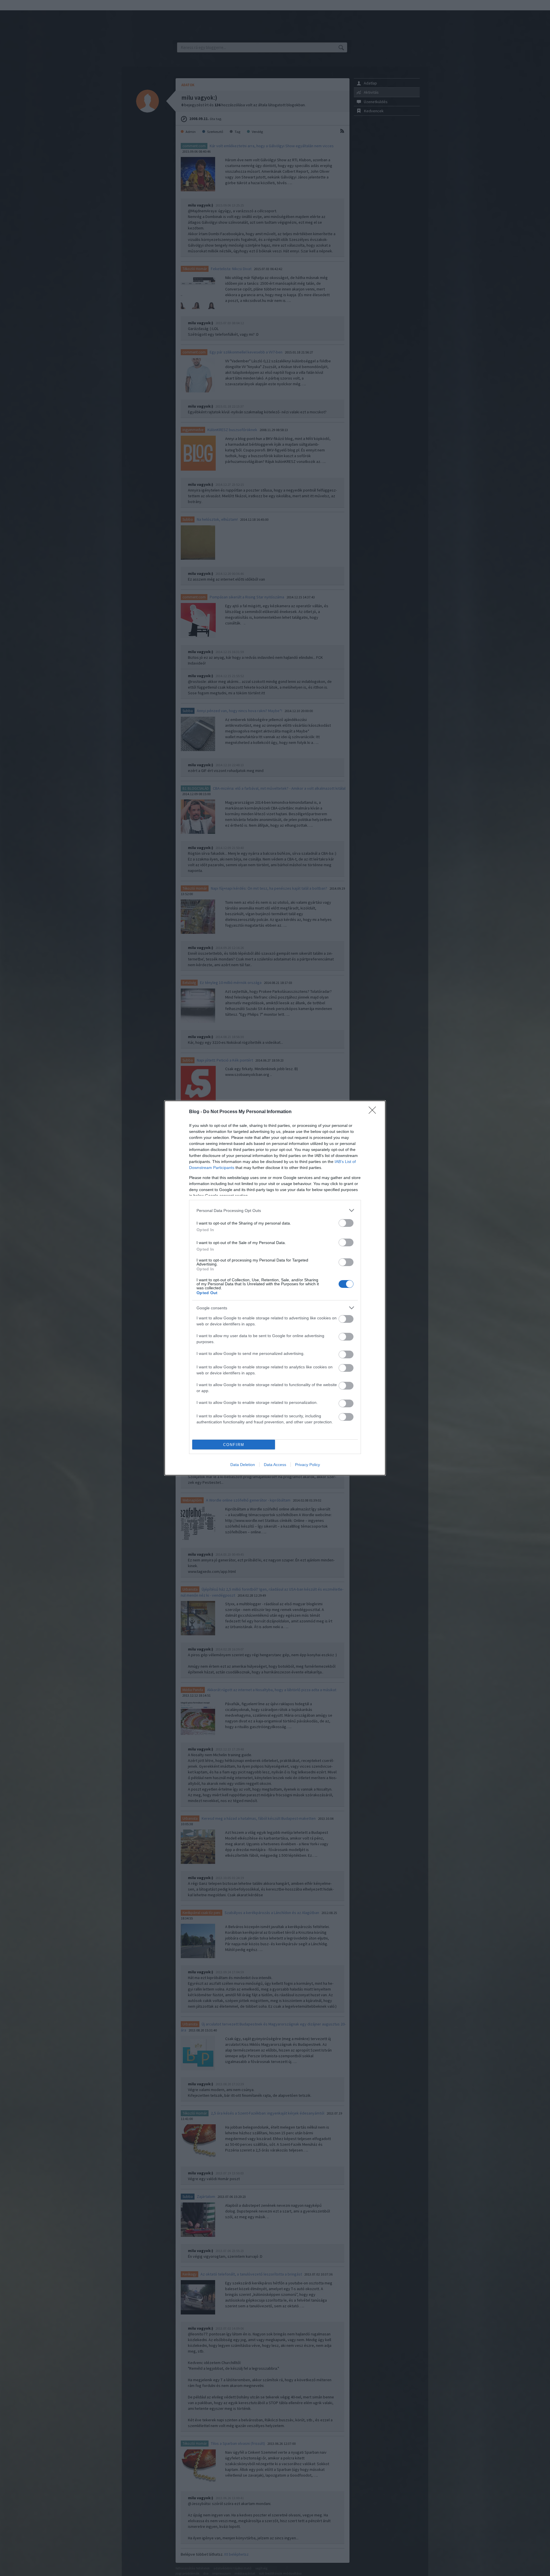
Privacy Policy (308, 1465)
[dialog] (275, 1288)
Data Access (275, 1465)
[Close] (374, 1112)
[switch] (346, 1223)
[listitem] (275, 1210)
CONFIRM (234, 1445)
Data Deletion (243, 1465)
